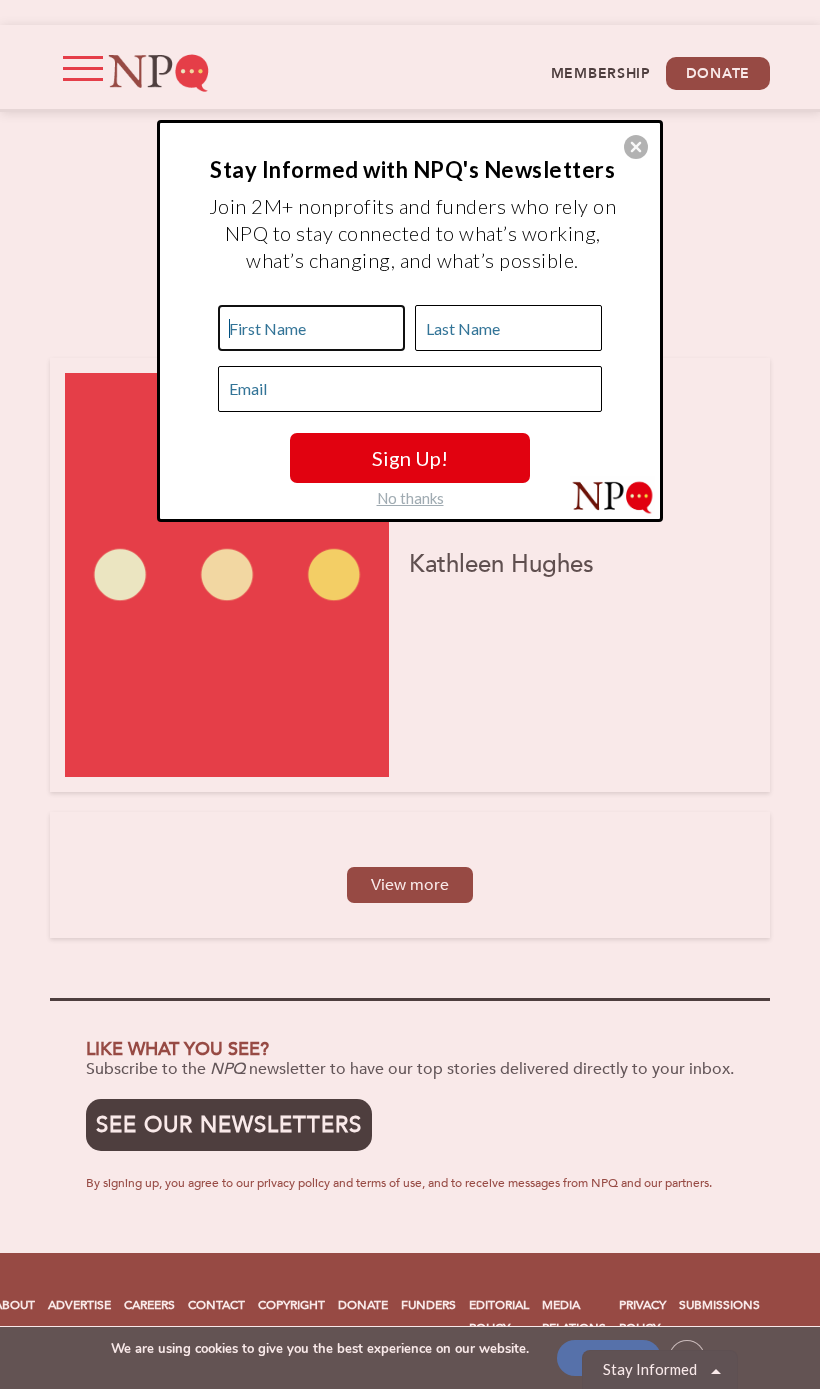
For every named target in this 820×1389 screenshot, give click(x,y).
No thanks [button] (410, 498)
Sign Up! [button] (410, 458)
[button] (636, 147)
